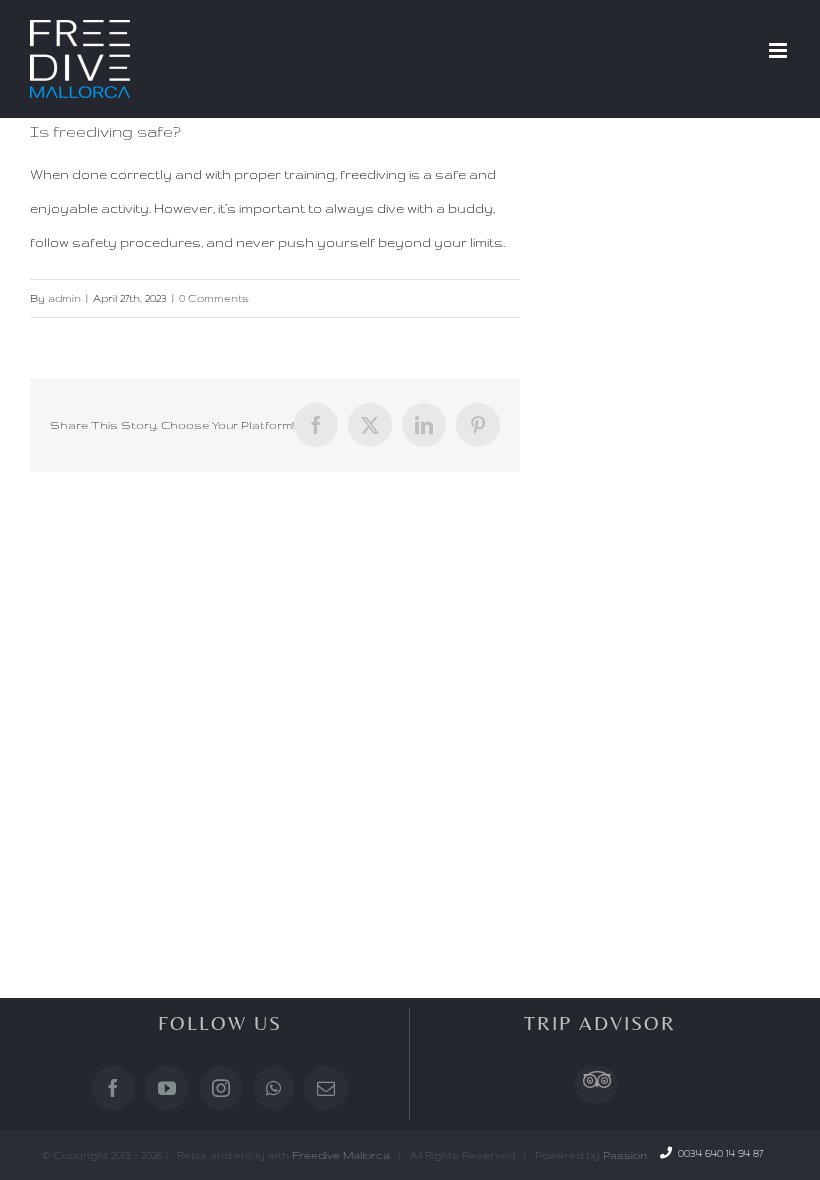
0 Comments (214, 298)
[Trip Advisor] (596, 1084)
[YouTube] (167, 1088)
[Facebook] (113, 1088)
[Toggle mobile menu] (779, 50)
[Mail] (326, 1088)
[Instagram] (221, 1088)
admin (64, 298)
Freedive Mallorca (341, 1155)
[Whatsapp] (273, 1088)
